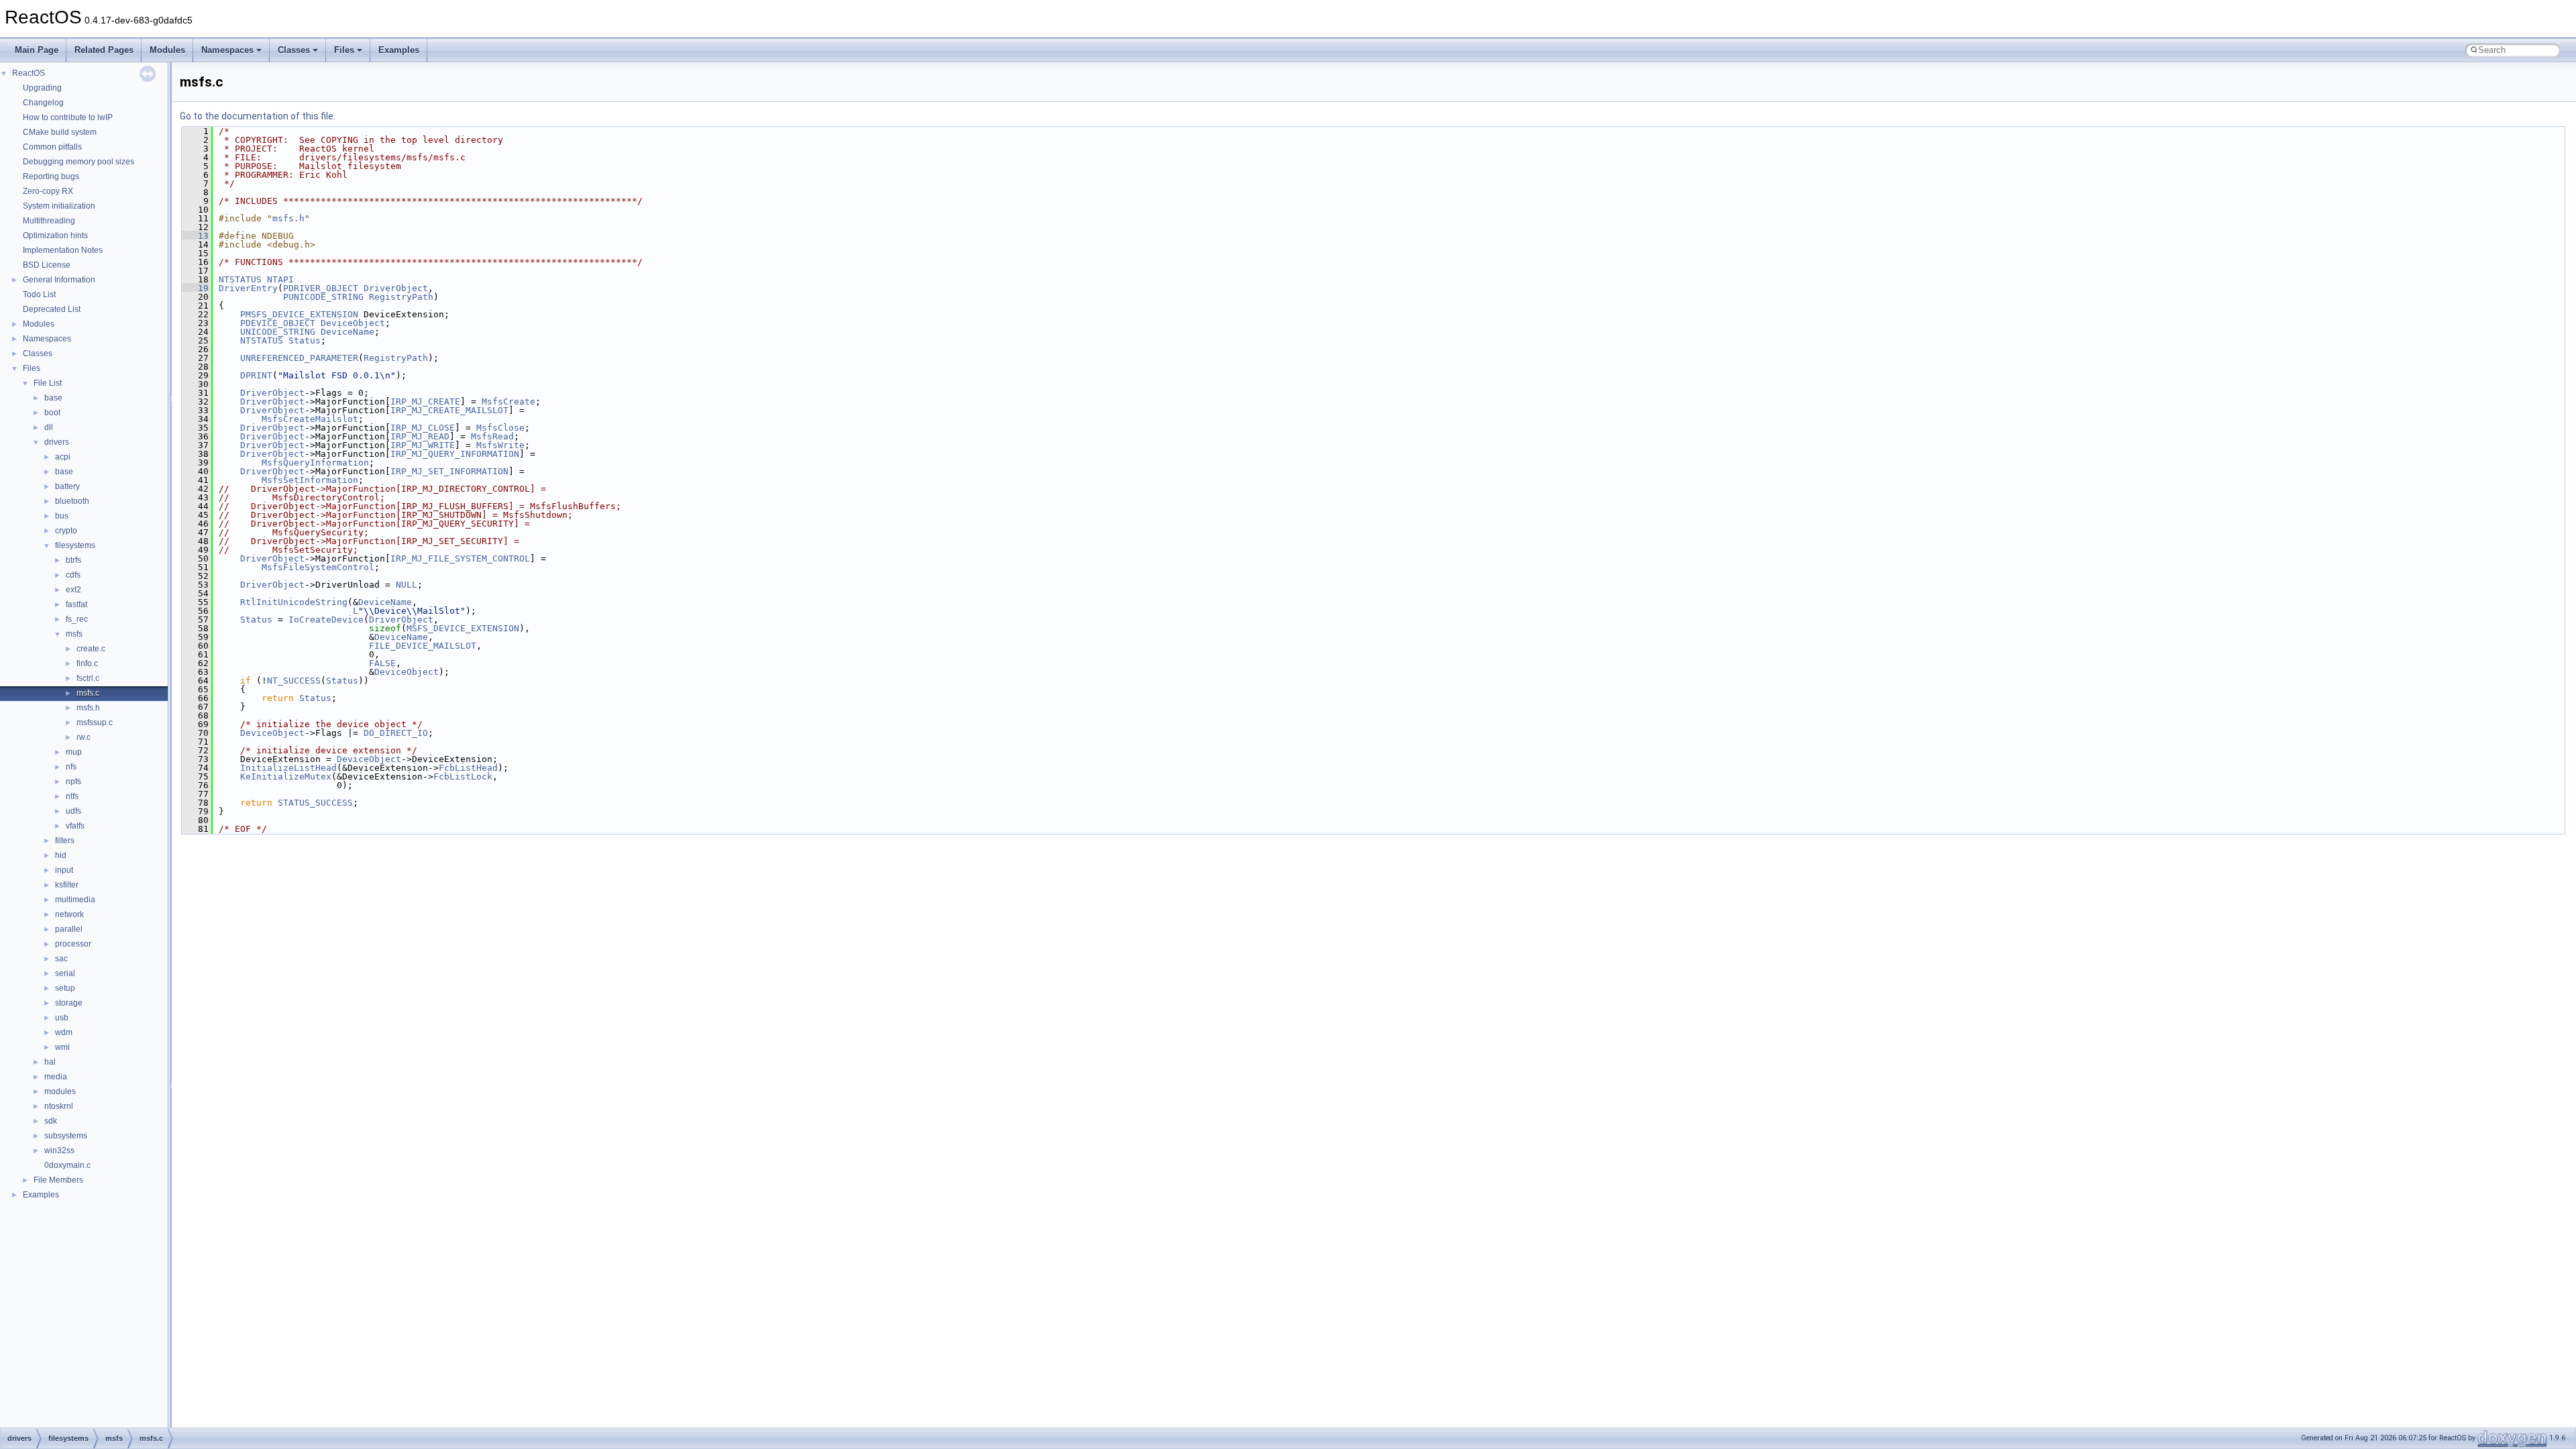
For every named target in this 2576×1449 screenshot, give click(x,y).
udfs (73, 811)
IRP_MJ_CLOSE (423, 428)
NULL (407, 585)
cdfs (73, 575)
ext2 (73, 590)
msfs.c (88, 693)
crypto (66, 531)
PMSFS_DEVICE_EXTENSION (299, 314)
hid (61, 855)
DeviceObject (353, 323)
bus (62, 516)
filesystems (75, 545)
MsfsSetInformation (310, 480)
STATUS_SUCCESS (315, 803)
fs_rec (77, 619)
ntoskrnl (59, 1106)
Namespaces (227, 50)
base (53, 398)
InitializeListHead (288, 768)
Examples (399, 50)
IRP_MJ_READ (420, 436)
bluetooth (72, 501)
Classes (294, 50)
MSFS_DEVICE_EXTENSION (463, 628)
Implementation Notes (63, 250)
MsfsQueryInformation (315, 463)
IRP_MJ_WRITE (423, 445)
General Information (59, 280)
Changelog (43, 103)
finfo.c (87, 663)
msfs (74, 634)
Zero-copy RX (48, 191)
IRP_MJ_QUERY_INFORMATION (455, 454)
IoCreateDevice (326, 620)
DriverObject (396, 288)
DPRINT (256, 375)
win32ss (59, 1150)
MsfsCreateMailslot (310, 419)
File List (48, 383)
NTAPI (280, 279)
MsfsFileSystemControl (318, 567)
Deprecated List (52, 309)
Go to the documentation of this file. (258, 116)
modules (60, 1091)
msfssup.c (95, 722)
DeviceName (347, 332)
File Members (58, 1180)
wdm (64, 1032)
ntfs (72, 796)
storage (69, 1003)
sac (61, 959)
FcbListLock (463, 776)
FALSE (382, 663)
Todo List (39, 294)
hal (50, 1062)
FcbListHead (468, 768)
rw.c (84, 737)
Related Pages (104, 50)
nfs (71, 767)
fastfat (76, 604)
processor (73, 944)
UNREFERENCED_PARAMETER (299, 358)
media (56, 1077)
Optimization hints (55, 235)
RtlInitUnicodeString (294, 602)
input (64, 870)
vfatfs (75, 826)
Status (305, 340)
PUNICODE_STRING (323, 297)
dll (49, 427)
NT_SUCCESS (294, 681)
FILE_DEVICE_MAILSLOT (423, 646)
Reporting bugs (51, 176)
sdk (51, 1121)
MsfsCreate (508, 401)
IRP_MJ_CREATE (425, 401)
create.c (91, 649)
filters (65, 841)
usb (62, 1018)
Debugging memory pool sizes (78, 162)
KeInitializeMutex (286, 776)
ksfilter (67, 885)
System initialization (59, 206)
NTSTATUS (240, 279)
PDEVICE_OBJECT (278, 323)
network (69, 914)
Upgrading (42, 88)
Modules (167, 50)
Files (344, 50)
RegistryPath (401, 297)
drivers (57, 442)
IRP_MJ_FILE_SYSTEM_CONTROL (460, 558)
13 (195, 236)
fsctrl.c (88, 678)
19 (195, 288)
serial (65, 973)
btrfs (73, 560)
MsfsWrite (500, 445)
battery (67, 486)
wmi (62, 1047)
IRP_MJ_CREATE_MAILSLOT (449, 410)
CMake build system (60, 132)
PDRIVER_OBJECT (321, 288)
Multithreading (49, 221)
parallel (69, 929)
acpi (63, 457)
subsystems (66, 1136)
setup (65, 988)
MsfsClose (500, 428)
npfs (73, 782)
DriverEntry (248, 288)
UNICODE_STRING (278, 332)
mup (74, 752)
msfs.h (88, 708)
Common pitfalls (52, 147)
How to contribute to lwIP (68, 117)
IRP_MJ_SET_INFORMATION (449, 471)
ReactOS (29, 73)
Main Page (37, 50)
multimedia (75, 900)
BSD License (47, 265)
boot (52, 413)
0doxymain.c (67, 1165)
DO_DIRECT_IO (396, 733)
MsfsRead (492, 436)
